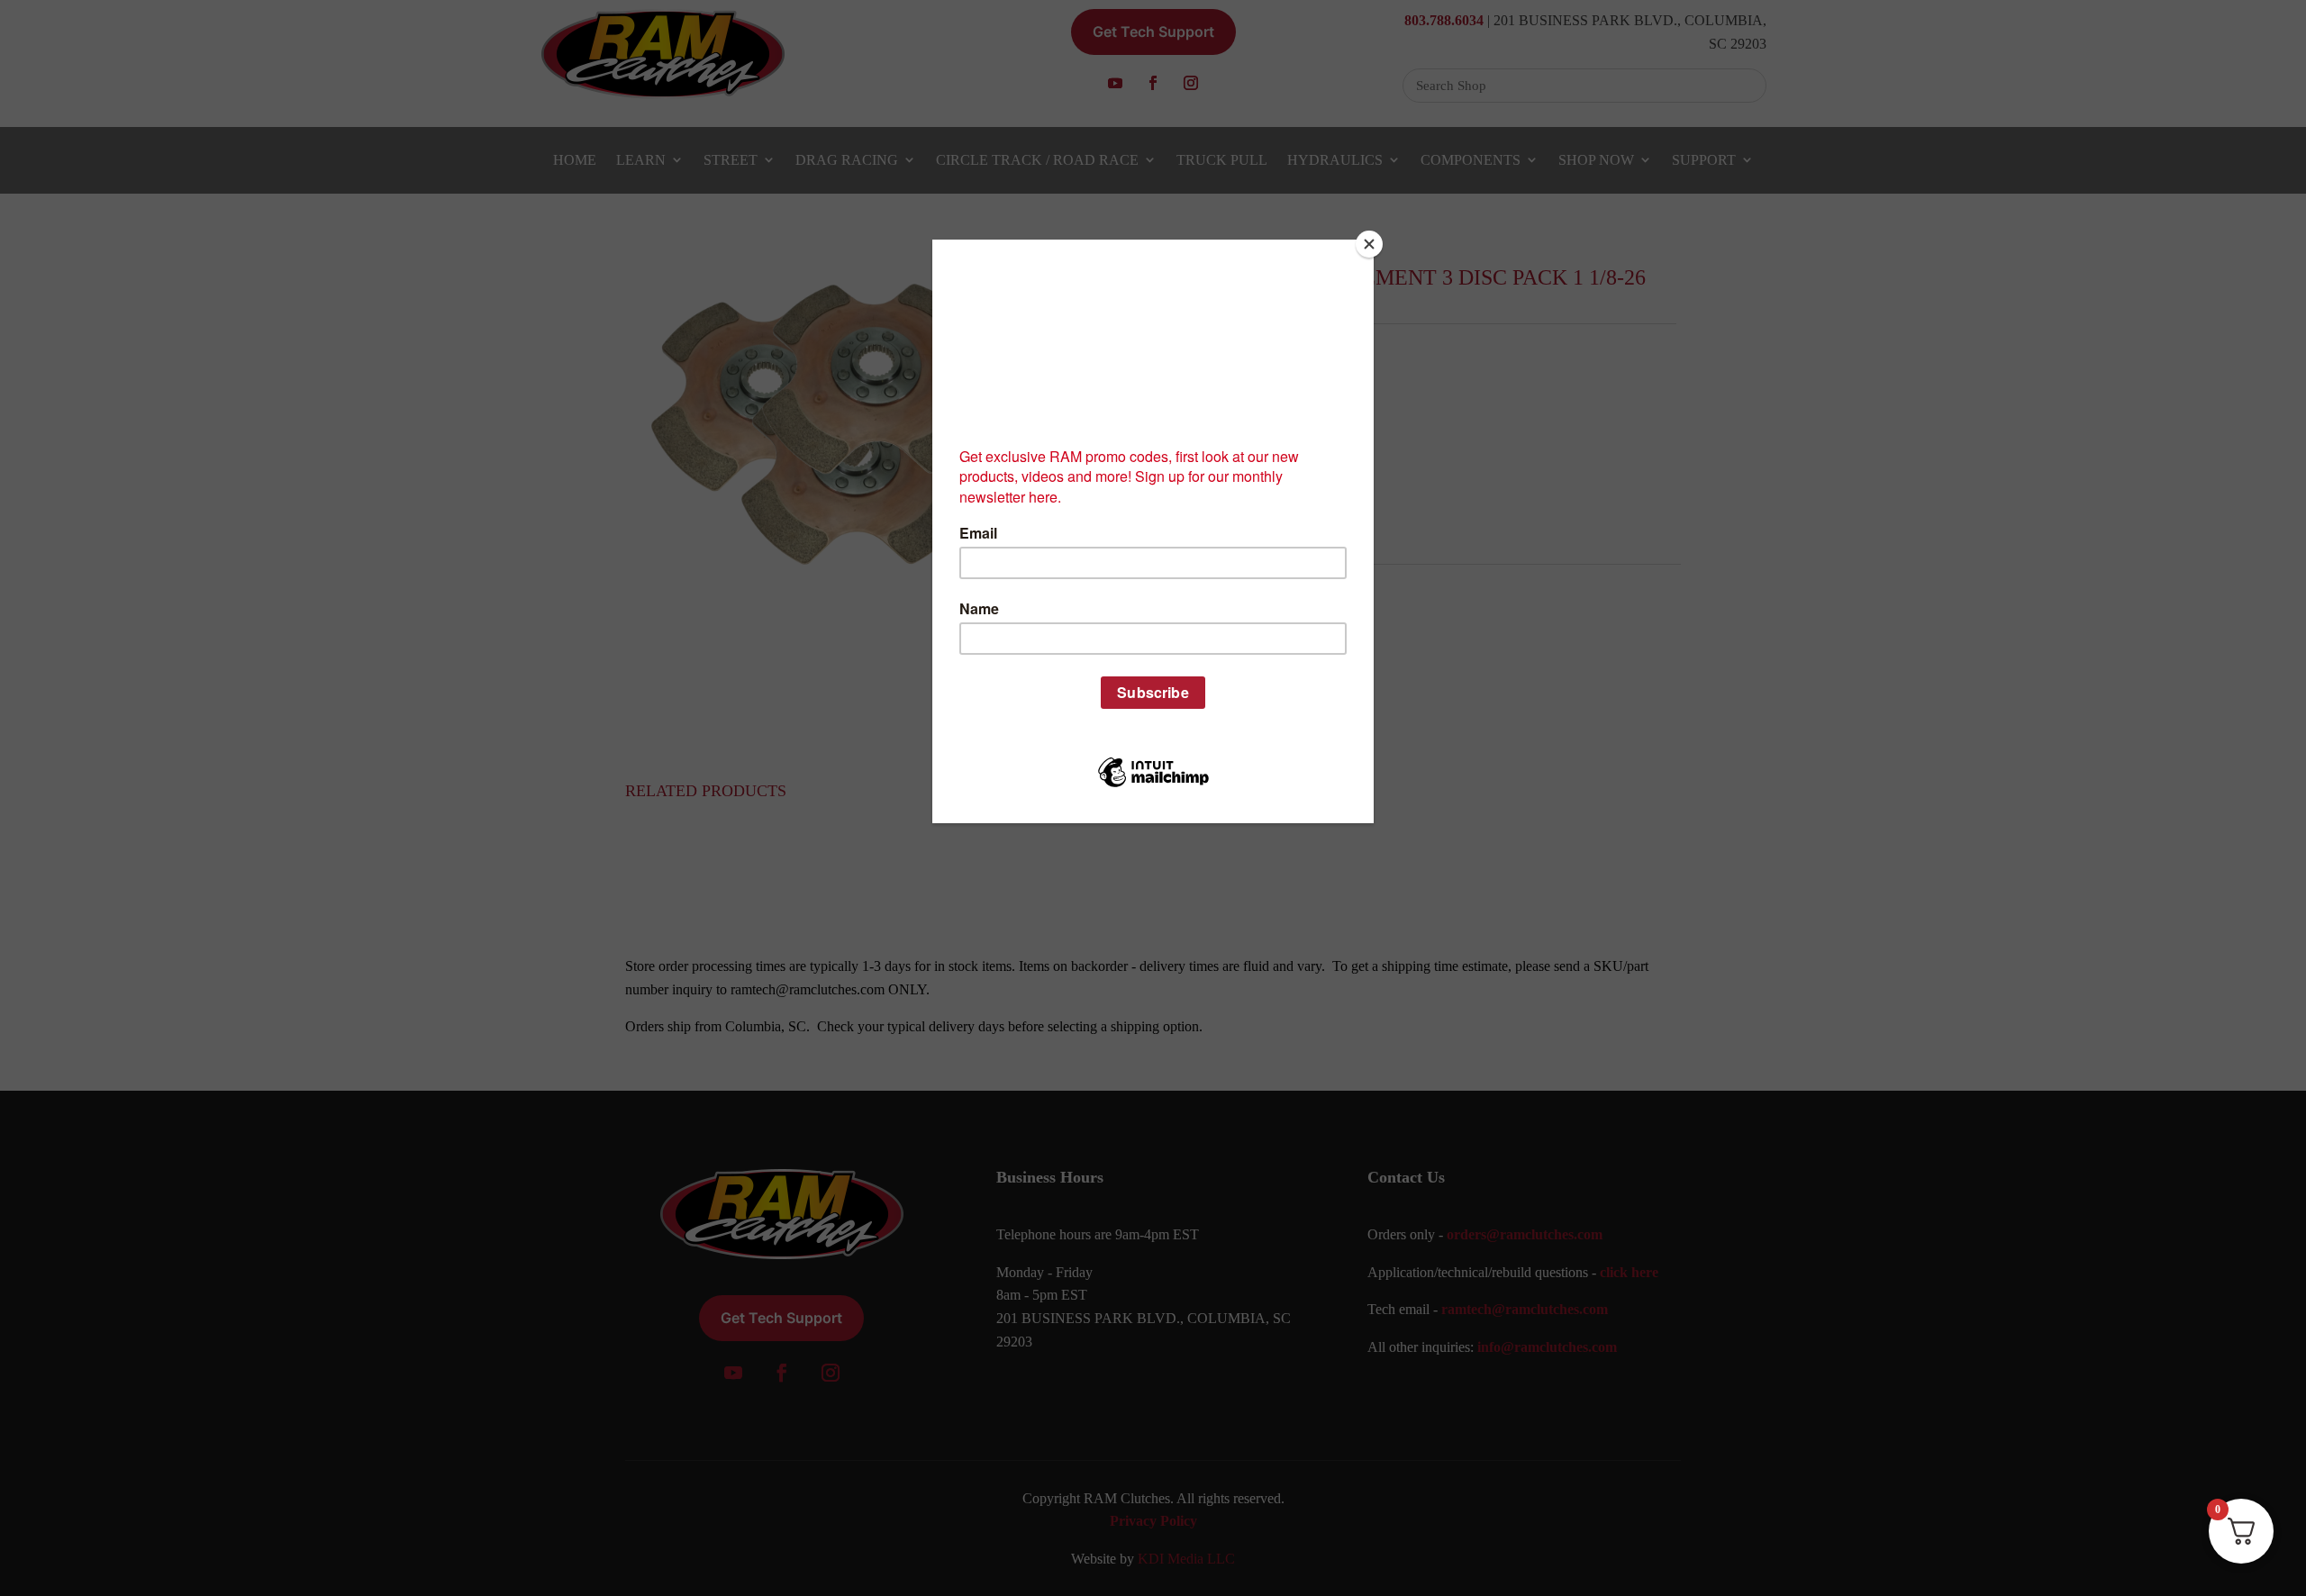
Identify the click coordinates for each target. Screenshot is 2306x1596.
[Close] (1369, 244)
